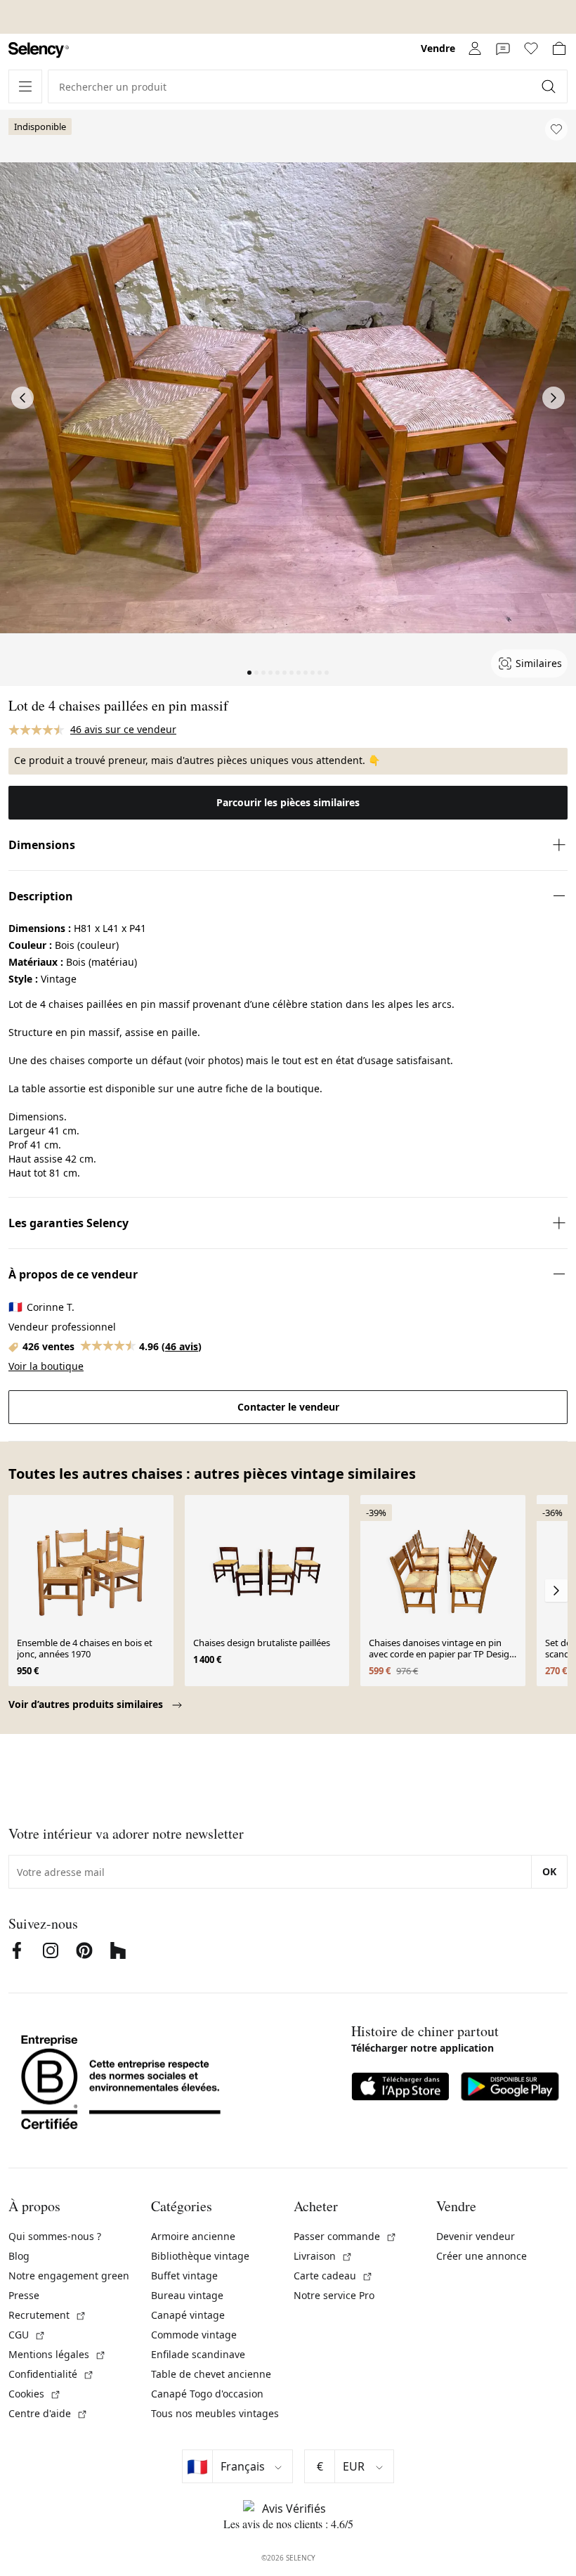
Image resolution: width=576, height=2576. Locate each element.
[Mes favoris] (531, 48)
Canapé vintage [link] (188, 2315)
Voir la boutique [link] (46, 1366)
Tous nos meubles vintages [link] (215, 2413)
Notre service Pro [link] (334, 2295)
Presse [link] (24, 2295)
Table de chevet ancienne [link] (211, 2374)
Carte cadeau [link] (333, 2276)
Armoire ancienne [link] (193, 2236)
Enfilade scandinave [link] (198, 2354)
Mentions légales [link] (57, 2354)
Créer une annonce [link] (482, 2256)
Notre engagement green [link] (69, 2276)
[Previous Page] (22, 398)
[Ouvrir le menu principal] (25, 86)
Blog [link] (19, 2256)
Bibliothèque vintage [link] (200, 2256)
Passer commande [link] (345, 2236)
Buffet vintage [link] (184, 2276)
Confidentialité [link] (51, 2374)
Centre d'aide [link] (48, 2413)
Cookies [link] (35, 2394)
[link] (39, 50)
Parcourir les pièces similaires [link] (288, 802)
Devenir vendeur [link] (476, 2236)
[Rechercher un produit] (550, 86)
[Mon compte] (475, 48)
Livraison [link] (323, 2256)
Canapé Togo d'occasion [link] (207, 2394)
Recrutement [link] (47, 2315)
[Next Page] (554, 398)
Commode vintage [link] (194, 2335)
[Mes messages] (503, 48)
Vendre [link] (438, 48)
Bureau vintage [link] (187, 2295)
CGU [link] (27, 2335)
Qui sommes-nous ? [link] (55, 2236)
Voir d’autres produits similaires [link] (87, 1704)
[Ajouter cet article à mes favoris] (556, 129)
